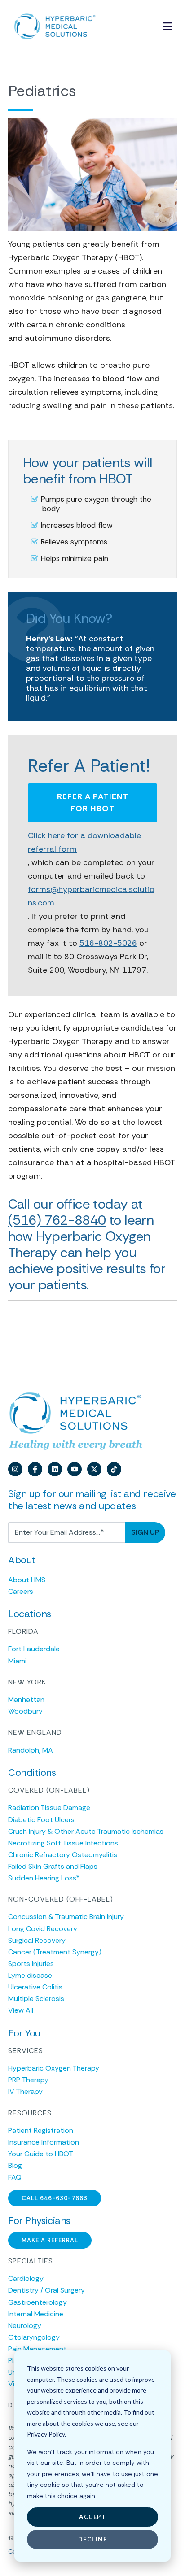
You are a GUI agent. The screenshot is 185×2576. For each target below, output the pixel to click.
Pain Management (37, 2349)
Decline (93, 2539)
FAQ (15, 2177)
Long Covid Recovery (43, 1929)
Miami (17, 1661)
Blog (15, 2165)
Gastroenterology (37, 2302)
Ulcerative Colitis (35, 1987)
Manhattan (26, 1699)
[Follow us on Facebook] (35, 1469)
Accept (92, 2517)
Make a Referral (50, 2240)
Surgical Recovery (37, 1940)
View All (21, 2010)
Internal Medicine (36, 2314)
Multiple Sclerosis (36, 1999)
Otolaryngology (34, 2337)
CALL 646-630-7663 (55, 2198)
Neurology (25, 2326)
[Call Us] (146, 27)
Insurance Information (44, 2142)
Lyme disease (30, 1975)
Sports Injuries (31, 1964)
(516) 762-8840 (57, 1220)
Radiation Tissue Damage (49, 1808)
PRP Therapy (28, 2080)
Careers (21, 1591)
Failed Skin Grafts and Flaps (53, 1866)
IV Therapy (25, 2091)
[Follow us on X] (94, 1469)
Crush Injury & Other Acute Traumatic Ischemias (86, 1831)
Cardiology (26, 2278)
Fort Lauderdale (34, 1649)
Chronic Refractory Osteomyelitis (63, 1855)
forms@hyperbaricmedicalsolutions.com (91, 896)
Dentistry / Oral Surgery (46, 2290)
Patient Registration (41, 2130)
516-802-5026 (108, 943)
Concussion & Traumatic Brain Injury (66, 1917)
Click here (84, 842)
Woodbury (25, 1711)
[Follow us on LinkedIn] (55, 1469)
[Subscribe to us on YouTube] (75, 1469)
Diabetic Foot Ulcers (41, 1820)
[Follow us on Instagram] (15, 1469)
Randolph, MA (31, 1750)
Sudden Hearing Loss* (44, 1878)
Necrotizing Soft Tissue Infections (63, 1843)
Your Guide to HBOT (41, 2154)
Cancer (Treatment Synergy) (55, 1952)
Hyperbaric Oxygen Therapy (54, 2068)
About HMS (27, 1580)
